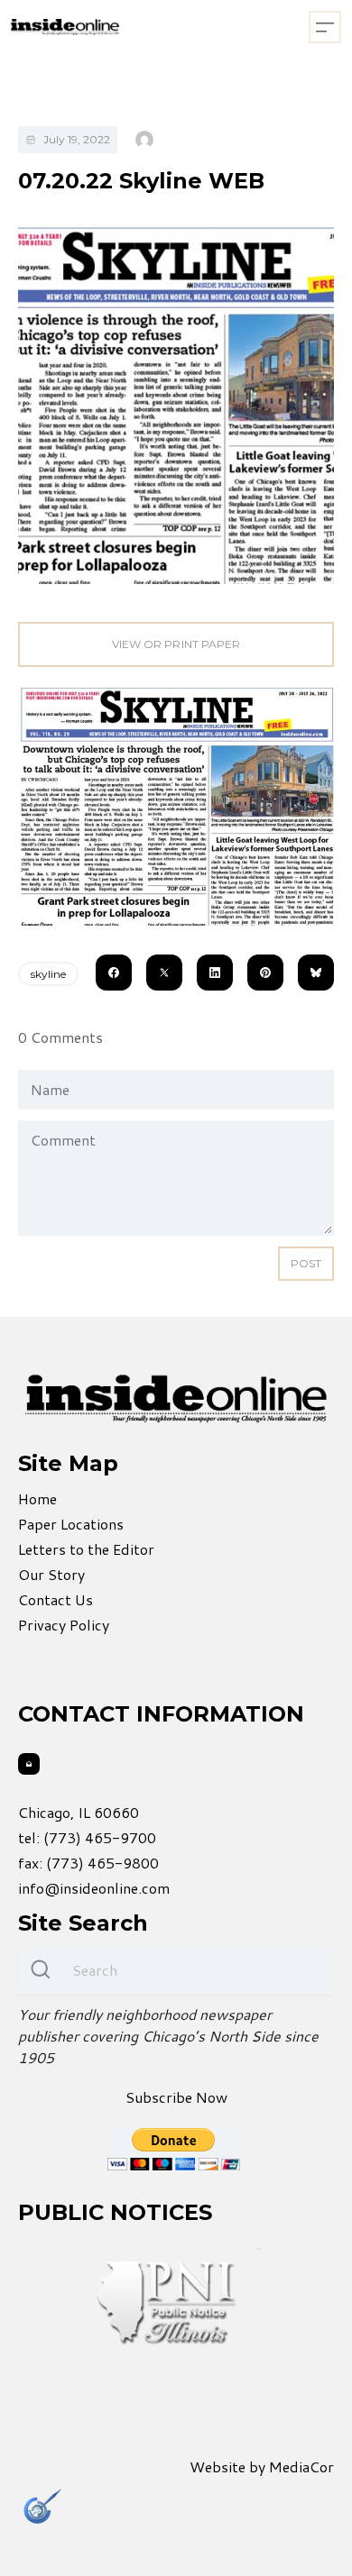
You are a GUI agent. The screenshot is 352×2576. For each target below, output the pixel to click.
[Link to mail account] (29, 1764)
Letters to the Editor (86, 1549)
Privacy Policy (64, 1625)
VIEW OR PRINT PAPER (176, 644)
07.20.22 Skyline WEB (141, 181)
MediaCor (301, 2466)
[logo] (65, 27)
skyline (48, 974)
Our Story (51, 1574)
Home (37, 1498)
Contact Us (56, 1599)
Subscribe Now (176, 2097)
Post (306, 1263)
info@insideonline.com (94, 1888)
